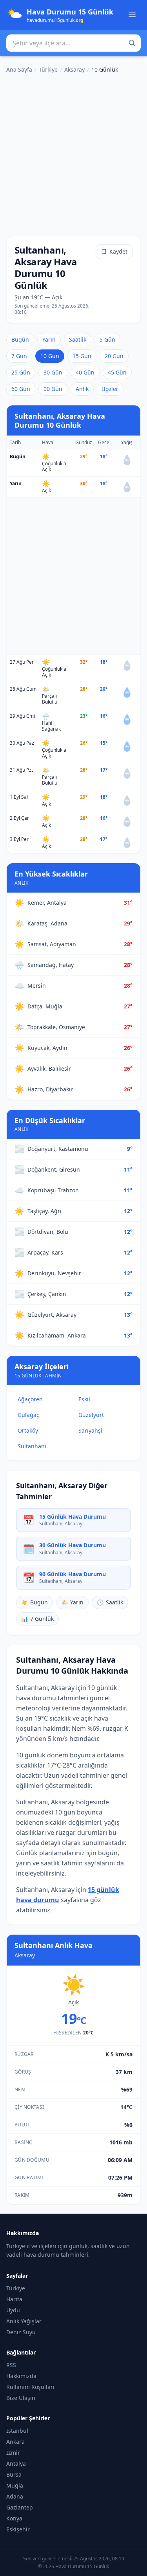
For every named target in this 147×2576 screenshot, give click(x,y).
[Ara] (132, 43)
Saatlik (78, 339)
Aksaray (74, 69)
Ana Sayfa (19, 69)
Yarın (49, 339)
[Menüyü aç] (132, 15)
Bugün (20, 339)
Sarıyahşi (90, 1430)
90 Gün (53, 389)
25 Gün (21, 372)
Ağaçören (30, 1399)
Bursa (14, 2474)
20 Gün (114, 356)
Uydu (13, 2310)
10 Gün (50, 356)
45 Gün (117, 372)
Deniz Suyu (21, 2332)
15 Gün (82, 356)
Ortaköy (28, 1430)
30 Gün (53, 372)
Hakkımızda (21, 2376)
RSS (11, 2365)
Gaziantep (20, 2507)
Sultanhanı (32, 1446)
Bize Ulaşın (21, 2398)
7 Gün (19, 356)
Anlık (82, 389)
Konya (14, 2518)
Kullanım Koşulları (30, 2387)
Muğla (15, 2485)
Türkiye (48, 69)
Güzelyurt (91, 1415)
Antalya (16, 2463)
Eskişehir (18, 2529)
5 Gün (107, 339)
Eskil (84, 1399)
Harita (14, 2299)
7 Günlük (37, 1619)
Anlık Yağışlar (24, 2321)
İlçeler (110, 389)
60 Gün (21, 389)
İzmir (13, 2453)
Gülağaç (28, 1415)
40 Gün (85, 372)
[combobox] (73, 43)
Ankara (15, 2442)
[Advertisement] (73, 153)
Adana (15, 2496)
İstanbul (17, 2431)
